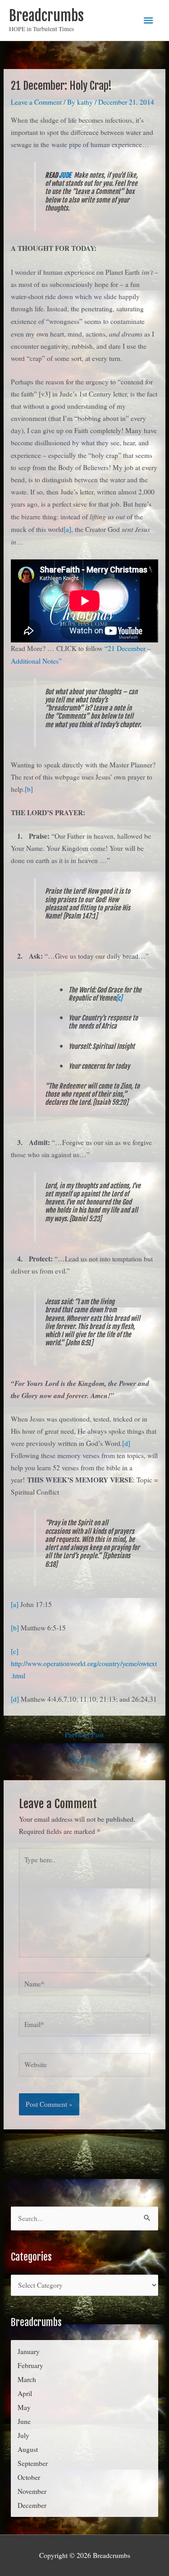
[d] (126, 1443)
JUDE (65, 175)
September (33, 2463)
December (32, 2505)
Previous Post (84, 1735)
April (25, 2393)
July (23, 2435)
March (27, 2379)
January (29, 2351)
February (30, 2365)
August (28, 2449)
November (32, 2491)
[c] (119, 998)
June (24, 2421)
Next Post (84, 1759)
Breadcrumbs (46, 16)
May (24, 2407)
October (29, 2477)
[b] (29, 789)
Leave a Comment (36, 102)
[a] (67, 529)
